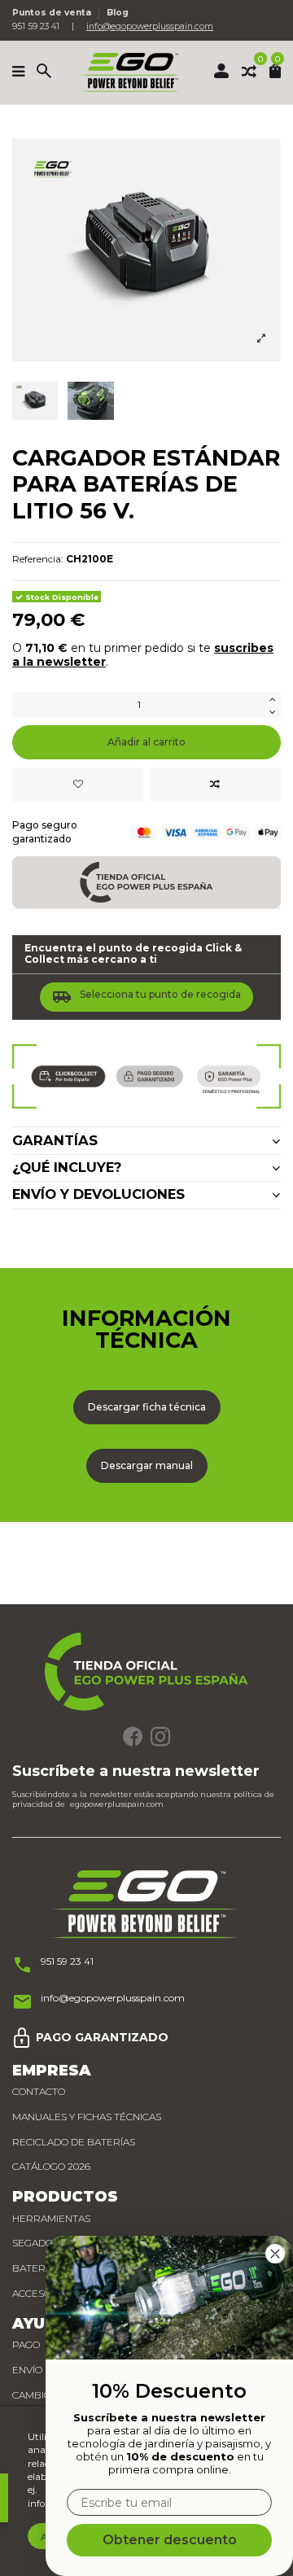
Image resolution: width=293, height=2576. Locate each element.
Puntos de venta (53, 13)
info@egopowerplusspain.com (150, 26)
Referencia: (38, 559)
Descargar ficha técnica (147, 1407)
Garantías (55, 1141)
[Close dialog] (275, 2254)
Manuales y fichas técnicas (87, 2117)
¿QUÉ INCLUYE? (67, 1168)
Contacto (39, 2091)
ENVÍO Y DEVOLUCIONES (98, 1194)
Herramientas (51, 2218)
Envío (27, 2370)
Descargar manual (147, 1465)
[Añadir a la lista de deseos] (78, 785)
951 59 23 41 (67, 1961)
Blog (118, 13)
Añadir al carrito (146, 742)
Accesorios (43, 2293)
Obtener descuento (170, 2540)
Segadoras (42, 2243)
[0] (249, 72)
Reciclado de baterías (74, 2142)
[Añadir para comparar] (215, 785)
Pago (26, 2344)
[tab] (146, 1141)
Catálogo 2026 (51, 2166)
